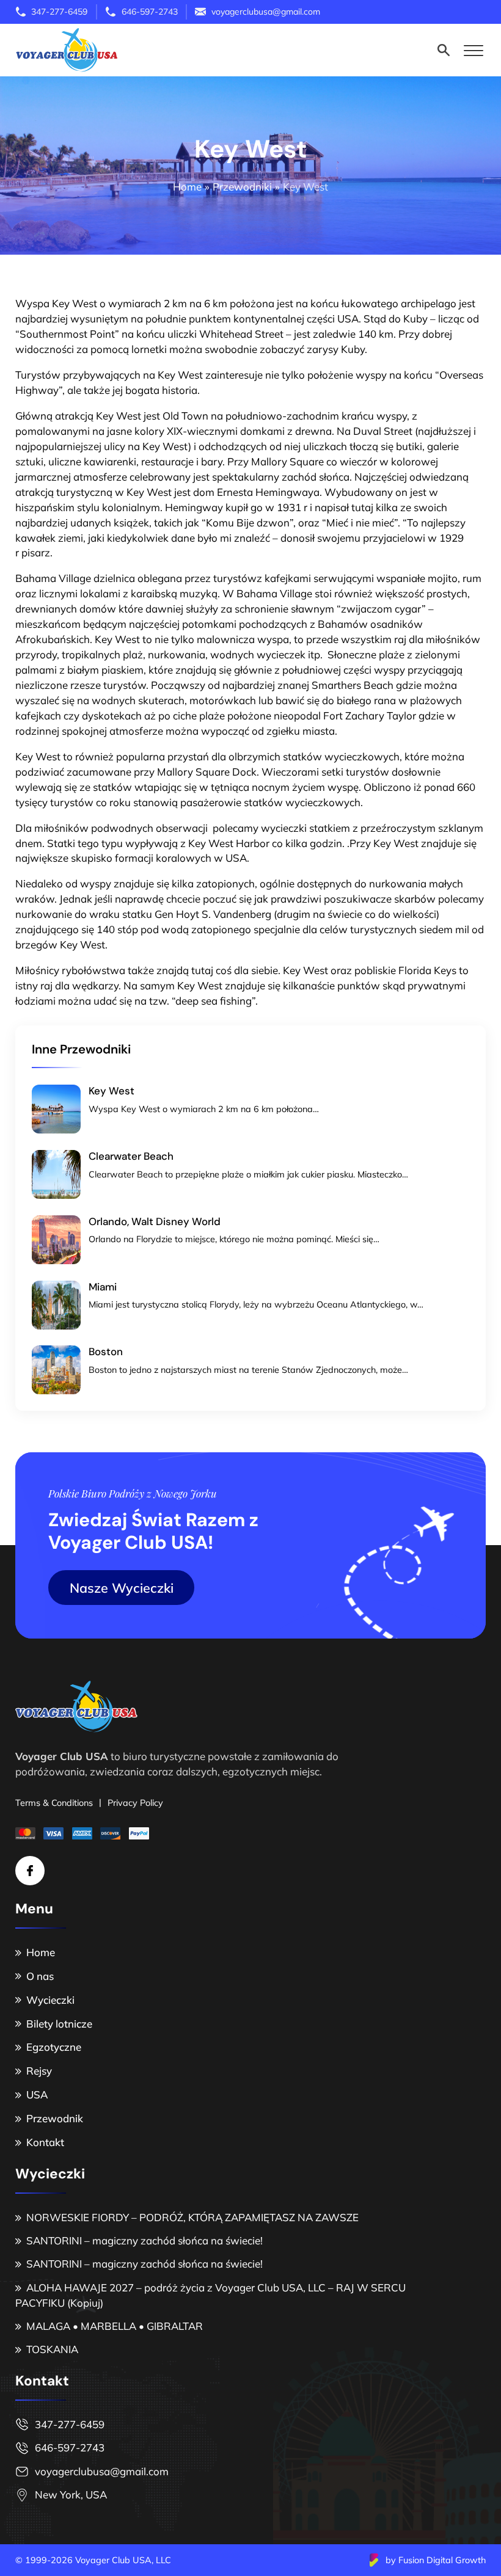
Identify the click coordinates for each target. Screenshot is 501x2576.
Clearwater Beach (131, 1156)
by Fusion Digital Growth (436, 2560)
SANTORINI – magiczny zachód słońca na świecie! (144, 2240)
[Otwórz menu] (474, 50)
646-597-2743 (70, 2447)
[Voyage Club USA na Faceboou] (30, 1871)
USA (37, 2094)
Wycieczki (50, 2000)
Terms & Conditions (54, 1803)
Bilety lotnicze (59, 2024)
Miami (103, 1287)
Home (41, 1952)
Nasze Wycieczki (122, 1588)
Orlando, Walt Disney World (155, 1221)
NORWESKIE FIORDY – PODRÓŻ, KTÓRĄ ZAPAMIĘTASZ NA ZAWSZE (192, 2217)
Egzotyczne (54, 2047)
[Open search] (444, 50)
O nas (40, 1976)
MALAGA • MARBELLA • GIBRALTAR (116, 2326)
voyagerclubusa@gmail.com (102, 2471)
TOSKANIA (52, 2349)
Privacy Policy (135, 1803)
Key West (112, 1091)
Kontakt (45, 2142)
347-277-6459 (70, 2424)
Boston (106, 1352)
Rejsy (39, 2071)
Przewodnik (55, 2118)
